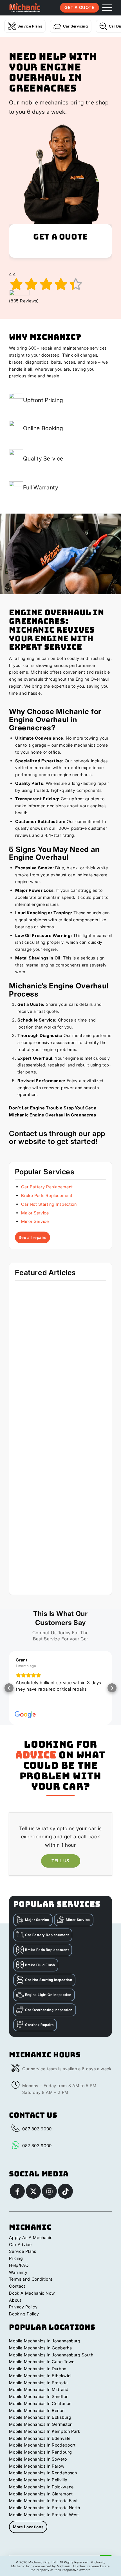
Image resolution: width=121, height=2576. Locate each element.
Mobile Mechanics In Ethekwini (40, 2376)
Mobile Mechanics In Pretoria (38, 2383)
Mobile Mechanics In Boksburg (40, 2417)
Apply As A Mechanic (31, 2238)
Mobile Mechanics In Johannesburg (45, 2341)
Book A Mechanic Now (32, 2293)
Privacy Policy (23, 2307)
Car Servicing (75, 26)
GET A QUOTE (79, 7)
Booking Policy (24, 2314)
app (99, 1133)
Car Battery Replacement (47, 1187)
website (32, 1141)
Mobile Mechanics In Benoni (37, 2410)
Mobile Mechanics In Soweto (38, 2459)
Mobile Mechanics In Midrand (39, 2389)
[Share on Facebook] (17, 2191)
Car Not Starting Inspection (49, 1204)
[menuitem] (104, 8)
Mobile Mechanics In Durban (38, 2369)
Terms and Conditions (31, 2279)
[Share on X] (33, 2191)
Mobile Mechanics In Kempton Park (45, 2431)
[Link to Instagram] (49, 2191)
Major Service (35, 1213)
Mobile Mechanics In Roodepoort (42, 2445)
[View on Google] (25, 1715)
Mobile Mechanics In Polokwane (41, 2487)
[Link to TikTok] (65, 2191)
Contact (17, 2286)
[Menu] (104, 8)
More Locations (28, 2527)
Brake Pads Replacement (47, 1195)
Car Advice (20, 2245)
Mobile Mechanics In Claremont (41, 2494)
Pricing (16, 2258)
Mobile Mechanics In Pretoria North (45, 2508)
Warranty (18, 2272)
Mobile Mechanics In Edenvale (40, 2438)
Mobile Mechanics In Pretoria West (44, 2515)
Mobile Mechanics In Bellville (38, 2480)
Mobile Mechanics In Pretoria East (43, 2501)
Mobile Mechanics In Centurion (40, 2403)
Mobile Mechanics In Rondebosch (43, 2473)
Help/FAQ (19, 2265)
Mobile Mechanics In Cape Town (42, 2362)
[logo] (25, 8)
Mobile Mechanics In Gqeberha (40, 2348)
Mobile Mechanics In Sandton (39, 2396)
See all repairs (33, 1237)
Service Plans (30, 26)
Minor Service (35, 1221)
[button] (9, 1688)
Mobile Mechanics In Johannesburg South (51, 2355)
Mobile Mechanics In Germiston (41, 2424)
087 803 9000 (37, 2129)
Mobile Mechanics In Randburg (40, 2452)
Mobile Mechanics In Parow (37, 2466)
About (15, 2300)
